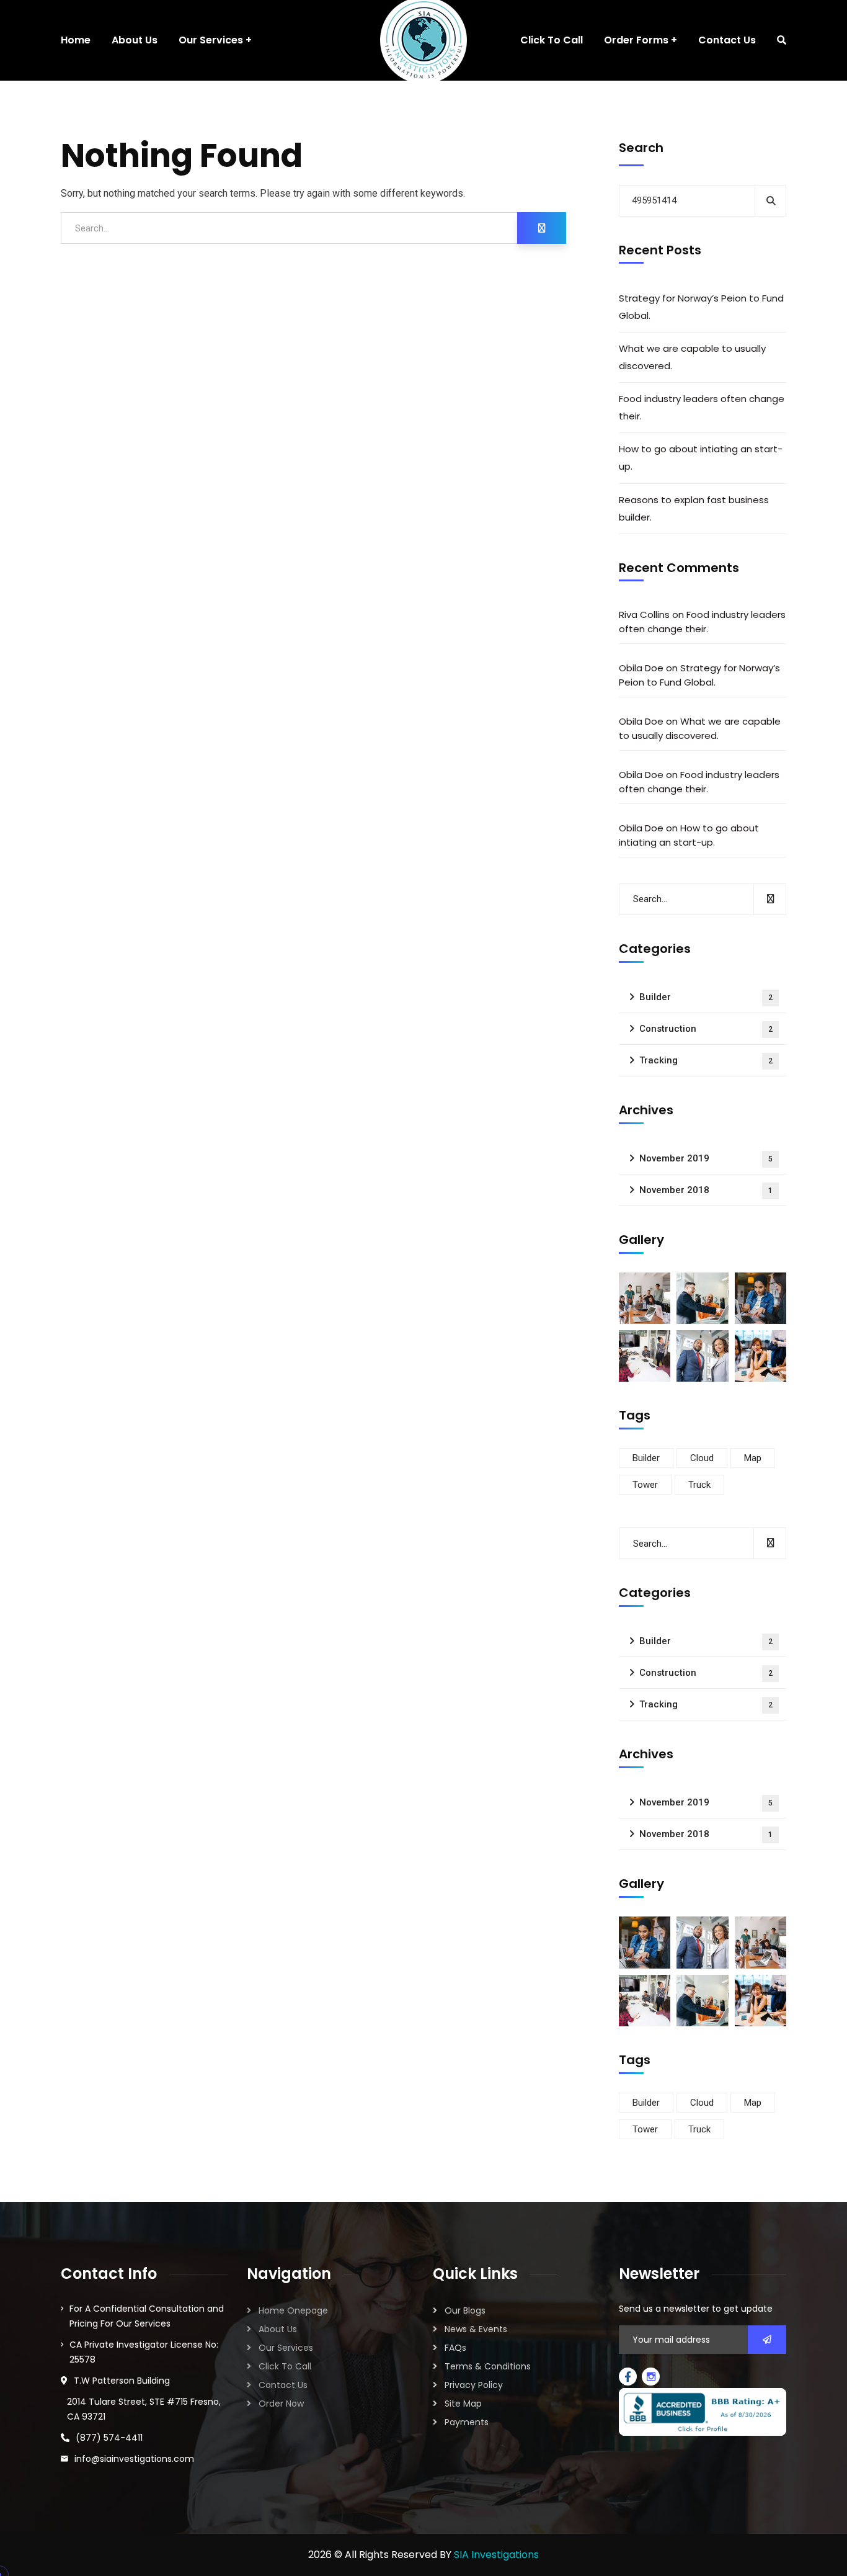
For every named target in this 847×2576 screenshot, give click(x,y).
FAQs (455, 2348)
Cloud (702, 1458)
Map (753, 1458)
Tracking (706, 1060)
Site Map (463, 2404)
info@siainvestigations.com (134, 2459)
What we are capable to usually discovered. (692, 357)
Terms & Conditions (488, 2366)
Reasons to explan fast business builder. (694, 508)
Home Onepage (293, 2310)
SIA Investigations (496, 2555)
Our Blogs (465, 2310)
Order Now (281, 2404)
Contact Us (283, 2385)
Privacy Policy (474, 2385)
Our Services (286, 2348)
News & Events (476, 2329)
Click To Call (285, 2366)
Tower (645, 1485)
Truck (699, 1485)
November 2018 (706, 1190)
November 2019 (706, 1158)
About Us (278, 2329)
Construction (706, 1029)
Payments (467, 2422)
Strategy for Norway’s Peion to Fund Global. (701, 307)
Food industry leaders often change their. (702, 407)
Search (641, 148)
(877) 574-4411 (109, 2438)
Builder (706, 997)
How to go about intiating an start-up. (701, 458)
